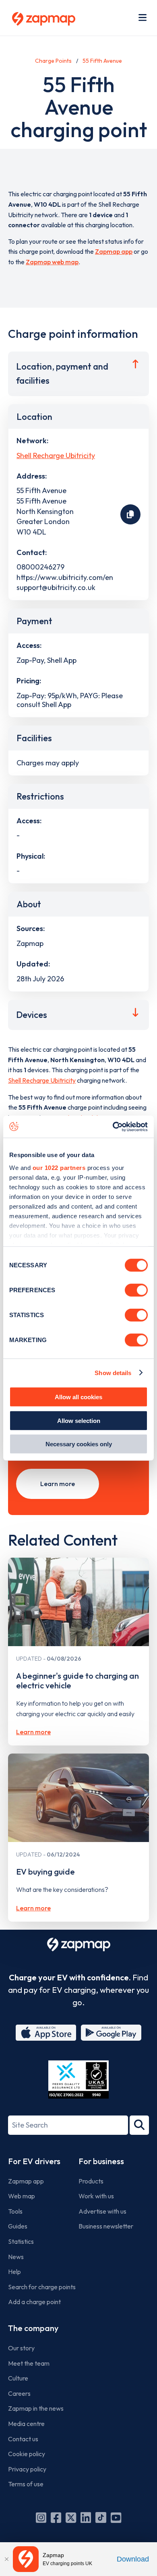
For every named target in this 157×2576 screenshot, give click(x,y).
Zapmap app (114, 251)
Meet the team (29, 2363)
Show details (113, 1372)
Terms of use (26, 2484)
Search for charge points (42, 2287)
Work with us (96, 2196)
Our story (21, 2348)
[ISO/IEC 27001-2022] (78, 2080)
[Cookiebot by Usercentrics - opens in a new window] (113, 1127)
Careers (19, 2393)
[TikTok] (101, 2518)
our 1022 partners (59, 1167)
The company (33, 2328)
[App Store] (46, 2033)
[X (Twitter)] (71, 2518)
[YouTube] (116, 2518)
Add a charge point (34, 2302)
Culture (18, 2378)
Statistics (21, 2241)
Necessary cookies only (79, 1444)
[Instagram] (41, 2518)
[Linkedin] (86, 2518)
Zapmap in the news (36, 2408)
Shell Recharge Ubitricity (56, 455)
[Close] (6, 2559)
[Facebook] (56, 2518)
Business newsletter (106, 2226)
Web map (22, 2196)
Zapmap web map (52, 262)
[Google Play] (111, 2033)
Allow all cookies (78, 1397)
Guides (18, 2226)
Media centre (26, 2424)
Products (91, 2181)
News (16, 2257)
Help (14, 2272)
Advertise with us (102, 2211)
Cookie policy (27, 2454)
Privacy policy (27, 2469)
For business (101, 2161)
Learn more (58, 1484)
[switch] (136, 1290)
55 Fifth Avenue (102, 61)
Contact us (23, 2439)
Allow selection (79, 1420)
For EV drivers (34, 2161)
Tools (15, 2211)
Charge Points (53, 61)
